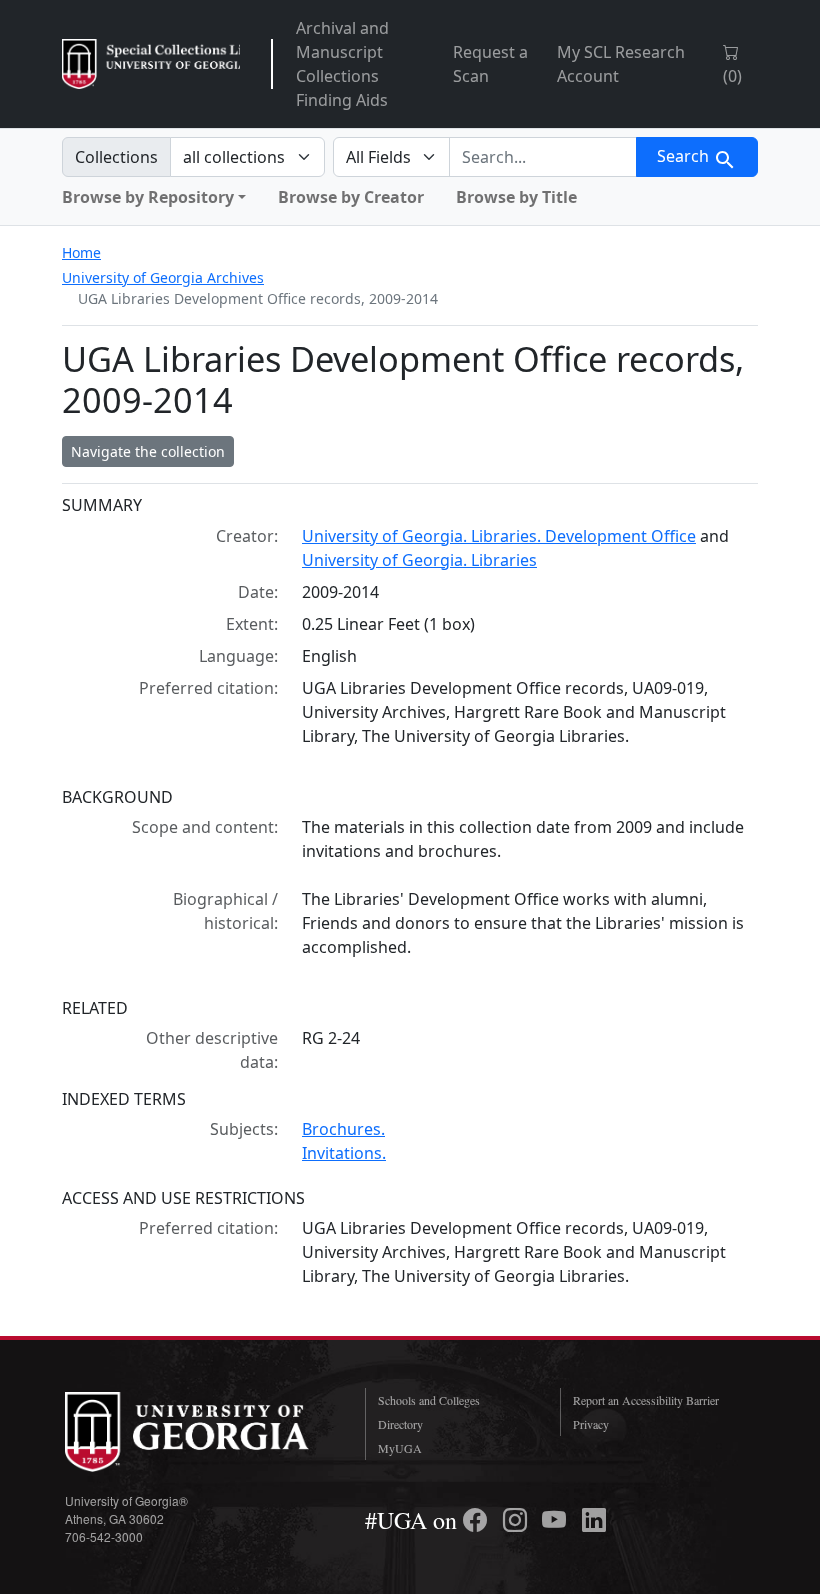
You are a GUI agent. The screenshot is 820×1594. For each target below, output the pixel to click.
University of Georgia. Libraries (419, 560)
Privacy (591, 1424)
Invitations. (344, 1153)
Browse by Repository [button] (148, 197)
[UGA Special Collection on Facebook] (478, 1520)
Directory (400, 1424)
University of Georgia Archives (163, 277)
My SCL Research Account (621, 64)
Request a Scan (490, 64)
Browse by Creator (351, 197)
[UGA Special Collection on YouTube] (557, 1520)
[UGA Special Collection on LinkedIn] (594, 1520)
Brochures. (343, 1129)
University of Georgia (200, 1432)
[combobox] (543, 157)
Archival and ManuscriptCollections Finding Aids (342, 64)
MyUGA (400, 1448)
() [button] (732, 76)
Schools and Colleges (429, 1400)
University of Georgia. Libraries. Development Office (499, 536)
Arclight (151, 64)
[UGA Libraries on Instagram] (518, 1520)
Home (81, 252)
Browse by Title (516, 197)
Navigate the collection (148, 451)
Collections (116, 157)
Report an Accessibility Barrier (646, 1400)
